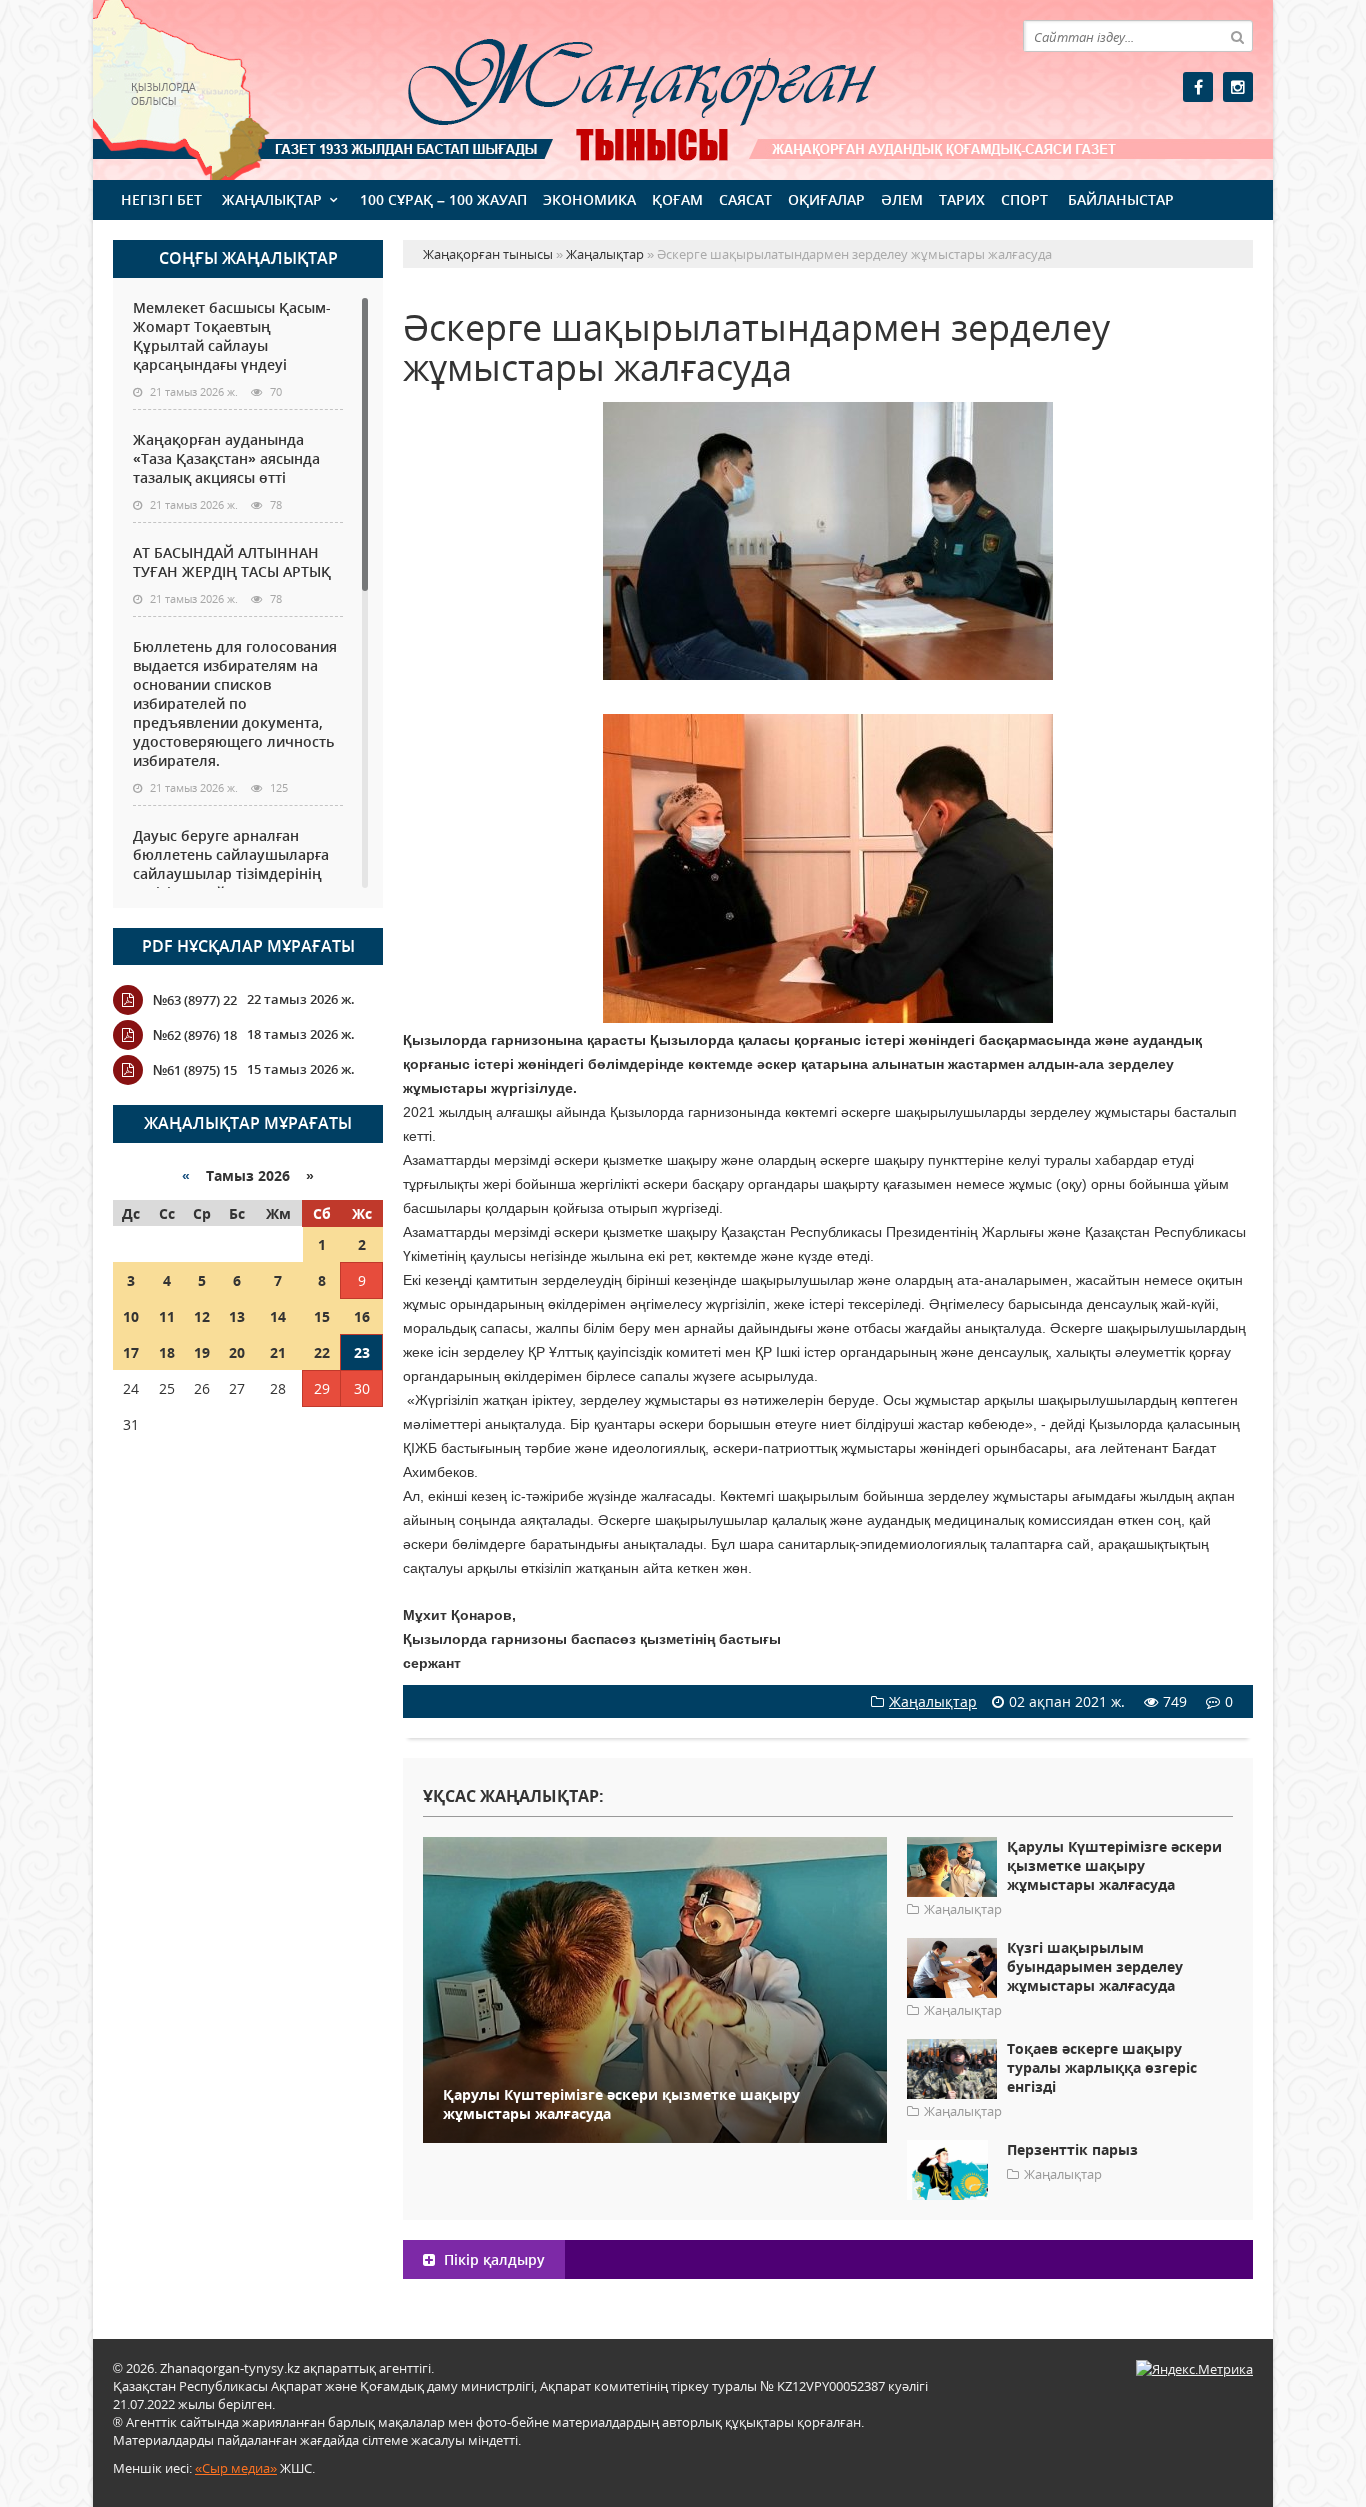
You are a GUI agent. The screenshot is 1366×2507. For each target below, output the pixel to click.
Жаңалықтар (272, 199)
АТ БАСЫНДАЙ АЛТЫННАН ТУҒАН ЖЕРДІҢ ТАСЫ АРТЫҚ (232, 562)
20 (237, 1352)
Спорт (1024, 199)
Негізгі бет (161, 199)
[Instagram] (1238, 87)
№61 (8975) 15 (195, 1070)
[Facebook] (1198, 87)
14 (278, 1316)
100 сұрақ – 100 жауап (443, 199)
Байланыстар (1121, 199)
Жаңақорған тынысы (613, 87)
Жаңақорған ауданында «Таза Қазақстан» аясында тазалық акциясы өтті (226, 458)
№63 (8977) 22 (195, 1000)
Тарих (962, 199)
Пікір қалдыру (492, 2259)
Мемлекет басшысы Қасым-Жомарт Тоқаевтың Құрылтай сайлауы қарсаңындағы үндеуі (232, 336)
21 (278, 1352)
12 (202, 1316)
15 (322, 1316)
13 (237, 1316)
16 (362, 1316)
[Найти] (1237, 36)
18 (167, 1352)
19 (202, 1352)
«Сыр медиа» (236, 2468)
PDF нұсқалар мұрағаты (248, 946)
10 (131, 1316)
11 (167, 1316)
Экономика (589, 199)
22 (322, 1352)
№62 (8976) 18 (195, 1035)
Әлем (902, 199)
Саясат (745, 199)
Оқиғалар (826, 199)
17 (131, 1352)
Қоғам (677, 199)
